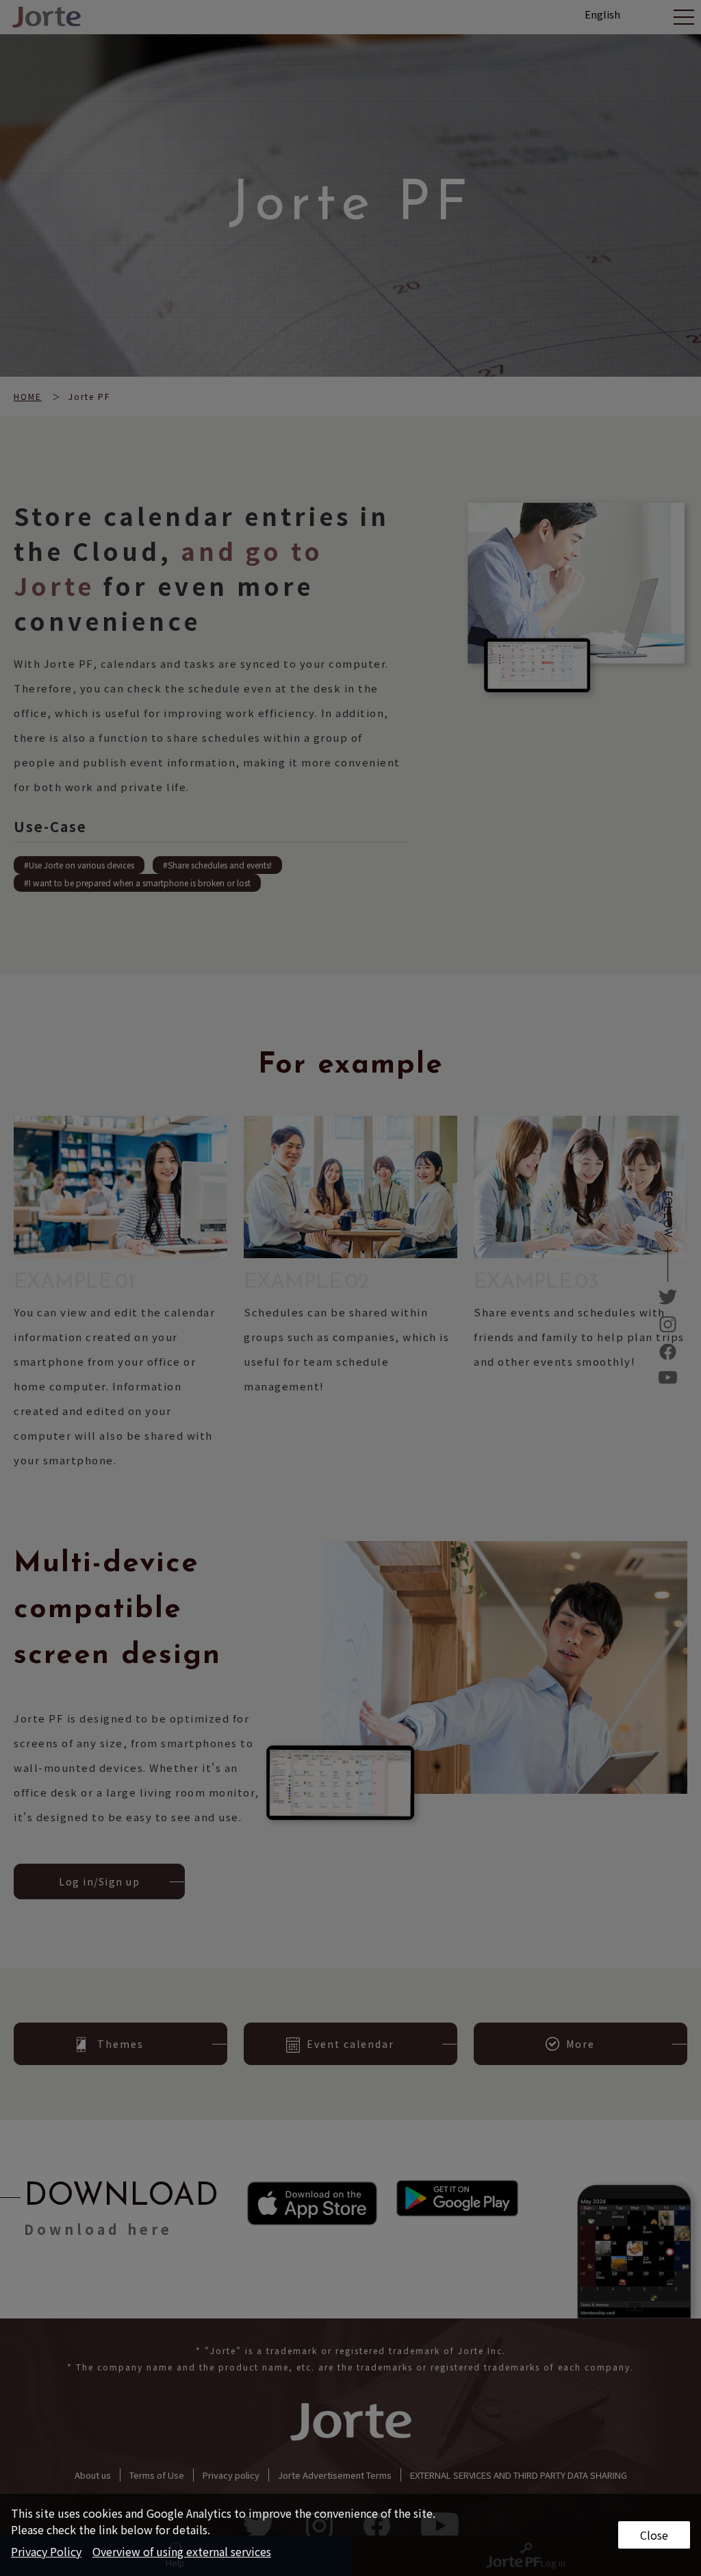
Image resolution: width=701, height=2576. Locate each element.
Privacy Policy (46, 2551)
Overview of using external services (182, 2551)
